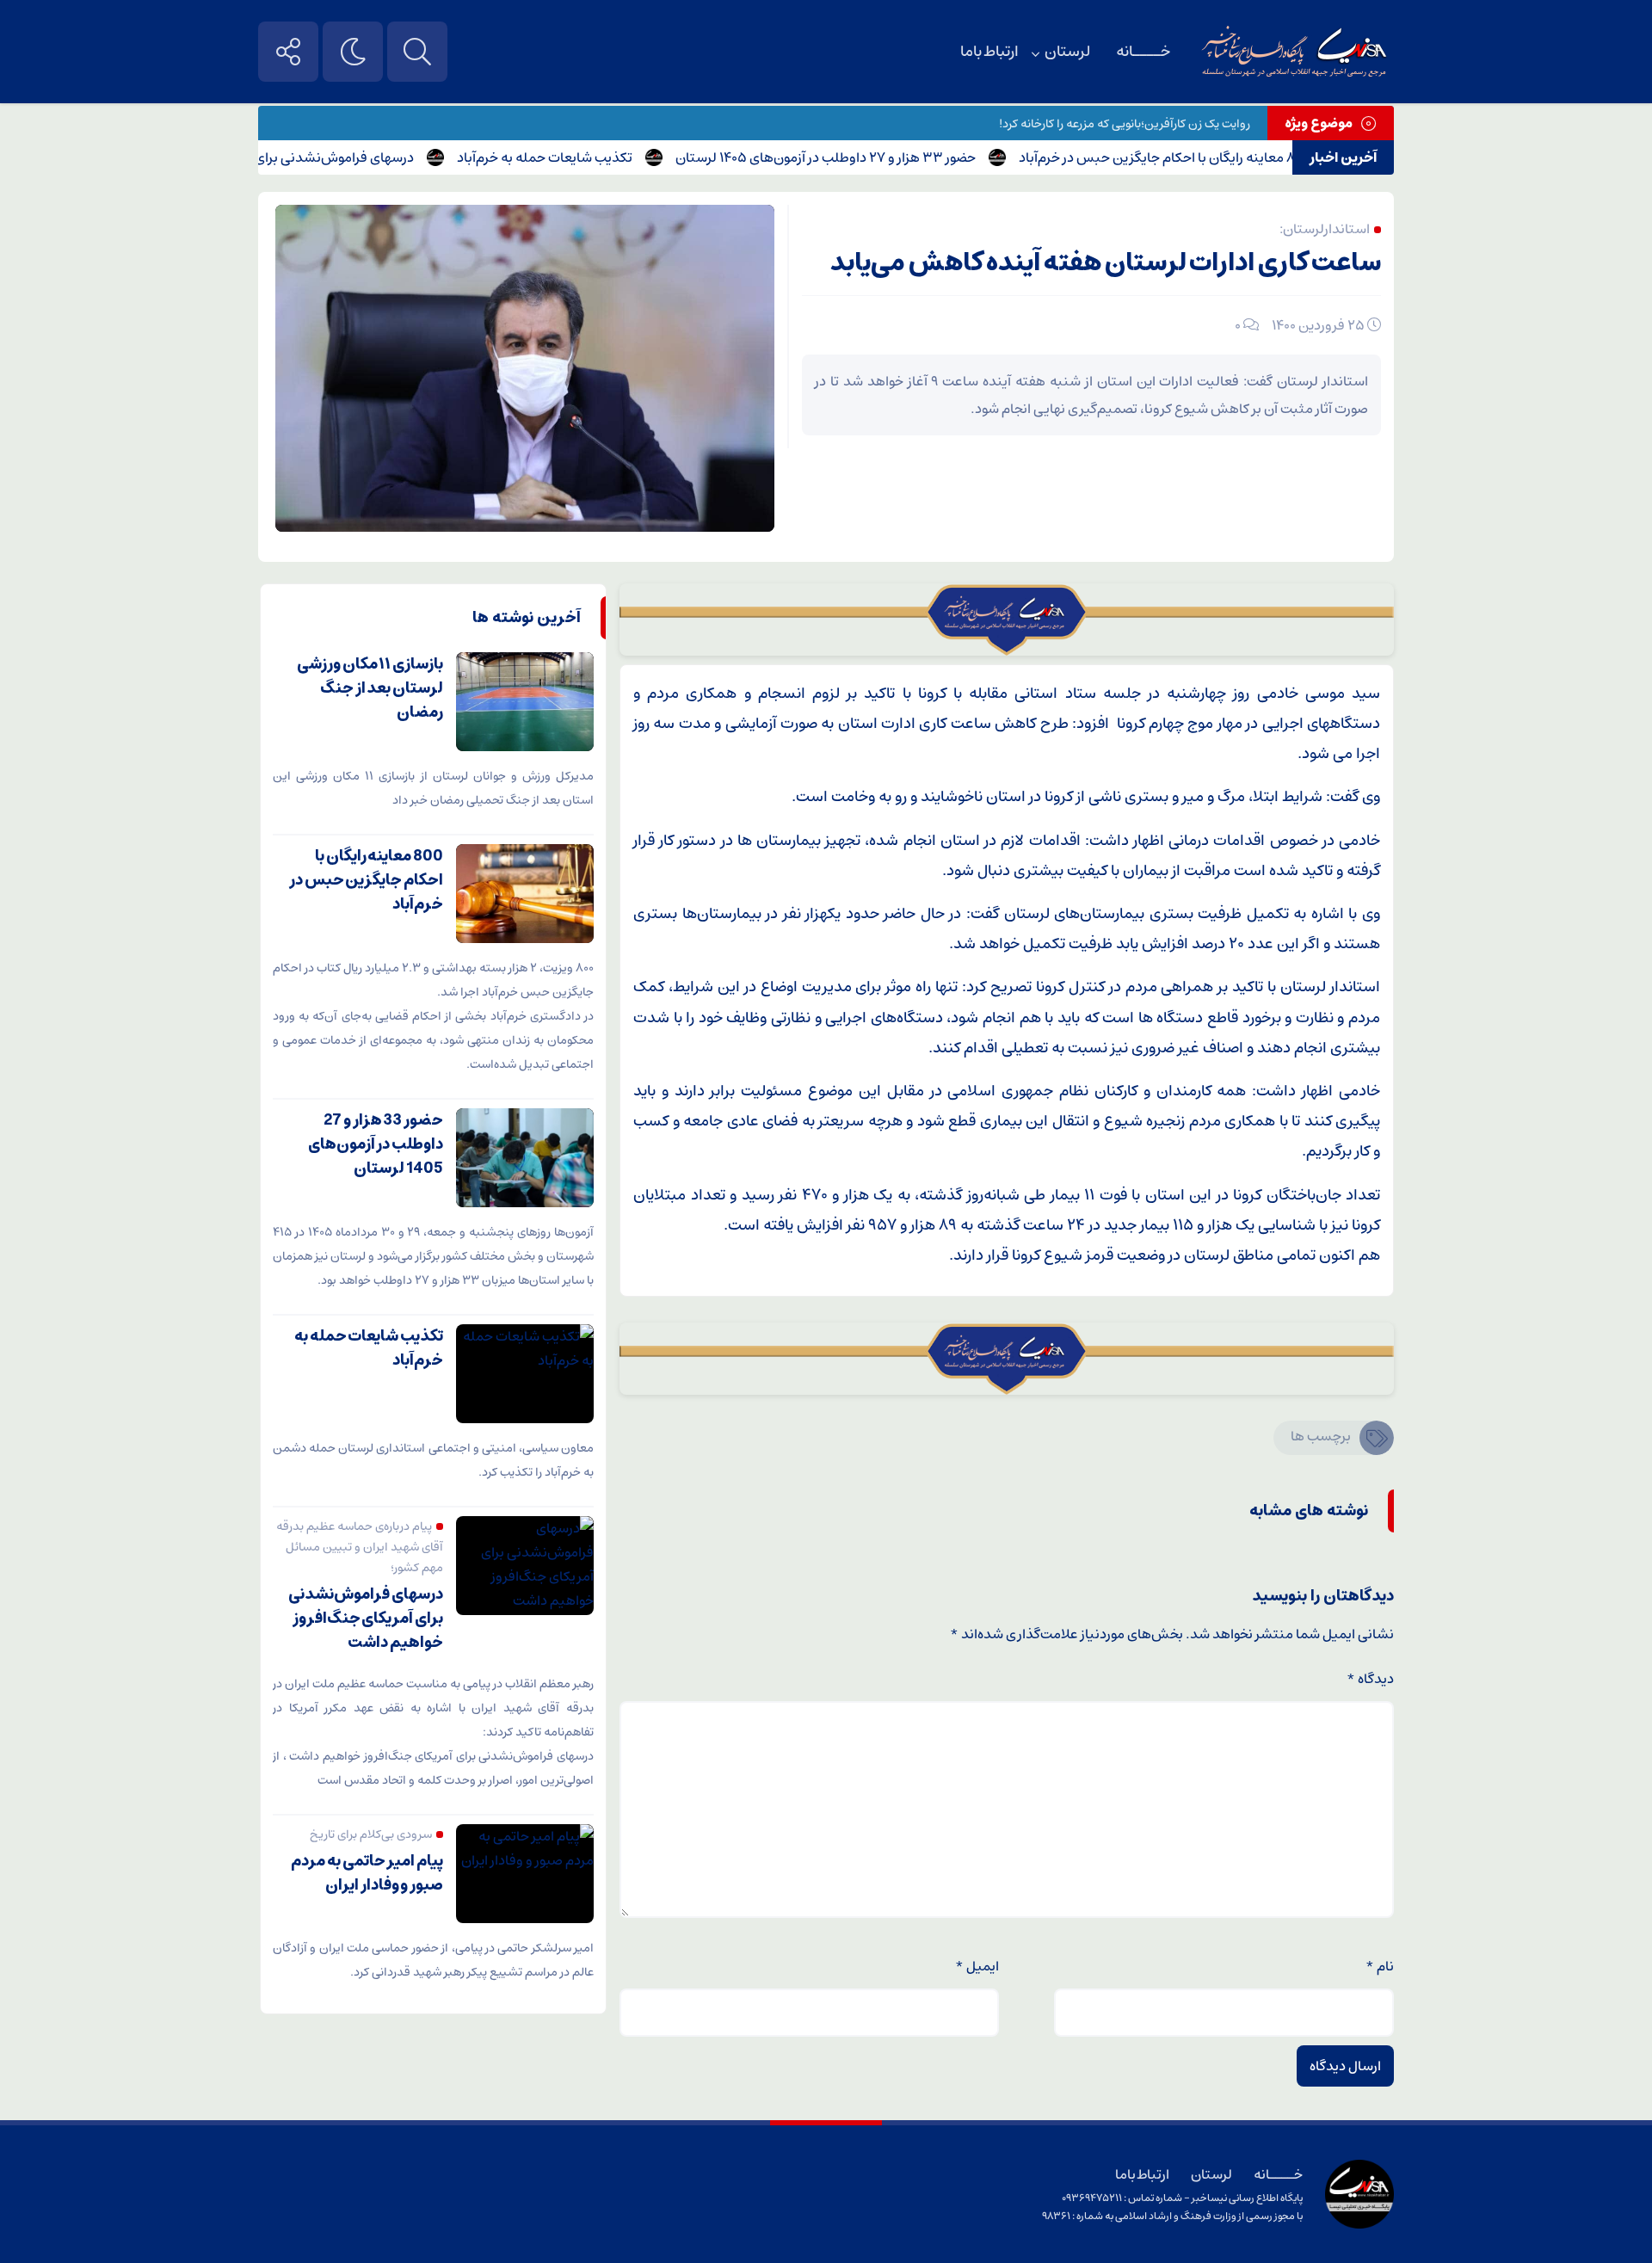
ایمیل (977, 1966)
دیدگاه (1370, 1679)
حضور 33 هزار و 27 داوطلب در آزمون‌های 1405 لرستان (869, 157)
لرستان (1067, 52)
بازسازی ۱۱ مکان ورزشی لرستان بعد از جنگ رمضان (370, 688)
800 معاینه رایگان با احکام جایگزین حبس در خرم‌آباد (1207, 157)
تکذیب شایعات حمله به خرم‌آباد (589, 157)
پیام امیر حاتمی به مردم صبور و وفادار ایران (367, 1873)
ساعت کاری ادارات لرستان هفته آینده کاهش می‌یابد (1106, 263)
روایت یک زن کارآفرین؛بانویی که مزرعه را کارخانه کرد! (1125, 124)
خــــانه (1143, 52)
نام (1380, 1966)
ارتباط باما (989, 52)
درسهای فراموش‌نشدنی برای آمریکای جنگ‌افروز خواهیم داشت (284, 157)
